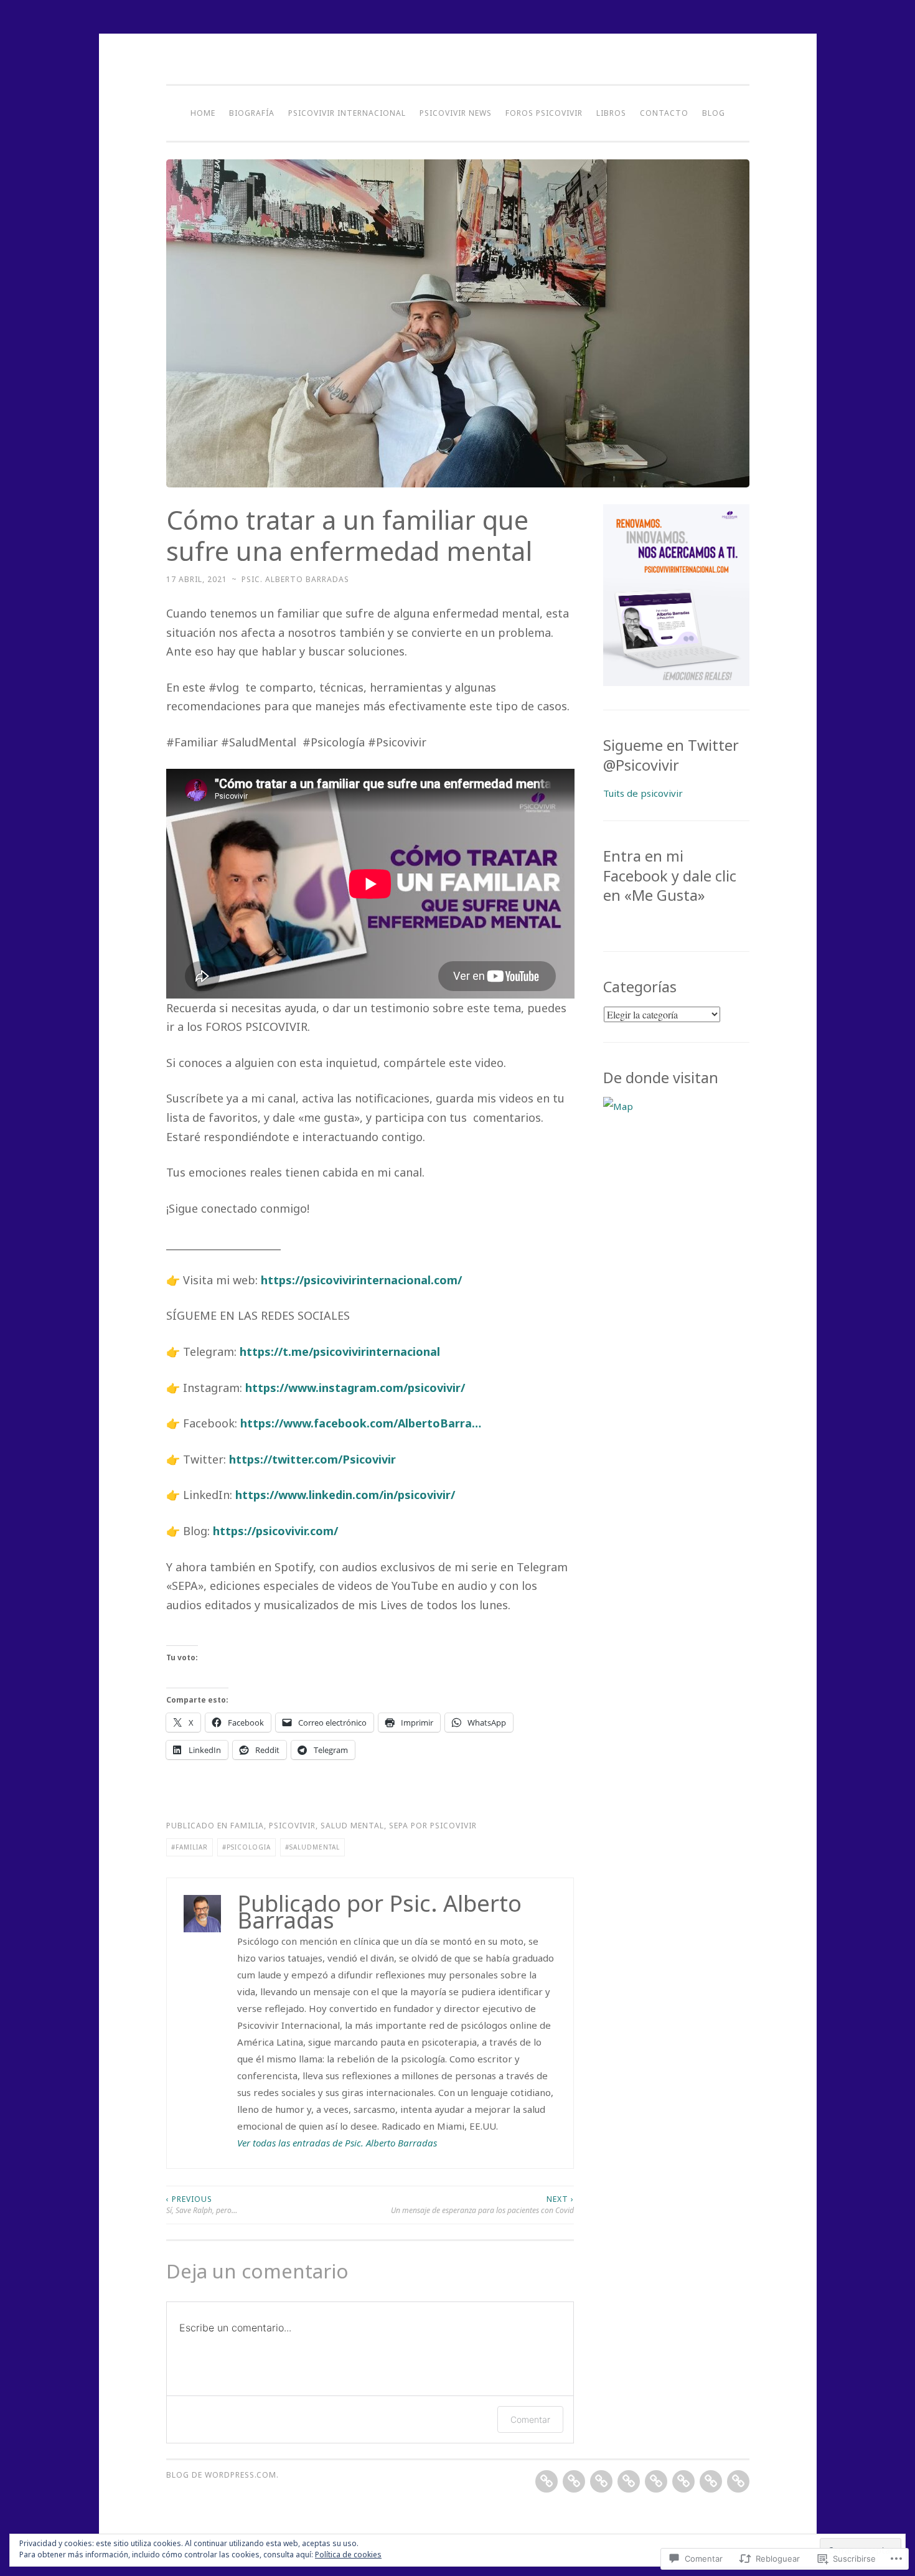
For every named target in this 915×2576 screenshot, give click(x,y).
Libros (611, 113)
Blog (714, 113)
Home (203, 113)
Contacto (664, 113)
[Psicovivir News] (629, 2481)
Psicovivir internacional (347, 113)
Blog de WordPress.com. (223, 2475)
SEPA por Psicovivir (433, 1826)
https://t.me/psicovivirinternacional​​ (340, 1351)
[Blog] (738, 2481)
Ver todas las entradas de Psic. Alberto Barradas (337, 2143)
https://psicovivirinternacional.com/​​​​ (361, 1280)
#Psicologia (246, 1847)
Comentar (530, 2419)
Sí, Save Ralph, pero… (202, 2205)
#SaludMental (312, 1847)
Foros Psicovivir (544, 113)
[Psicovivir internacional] (601, 2481)
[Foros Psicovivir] (656, 2481)
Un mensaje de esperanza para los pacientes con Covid (482, 2205)
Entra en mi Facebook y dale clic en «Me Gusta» (670, 876)
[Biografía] (574, 2481)
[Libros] (683, 2481)
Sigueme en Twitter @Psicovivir (671, 755)
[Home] (547, 2481)
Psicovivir (292, 1826)
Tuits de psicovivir (643, 793)
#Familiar (190, 1847)
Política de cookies (348, 2555)
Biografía (252, 113)
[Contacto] (711, 2481)
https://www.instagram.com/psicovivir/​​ (355, 1388)
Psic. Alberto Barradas (295, 579)
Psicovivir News (456, 113)
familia (247, 1826)
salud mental (352, 1826)
